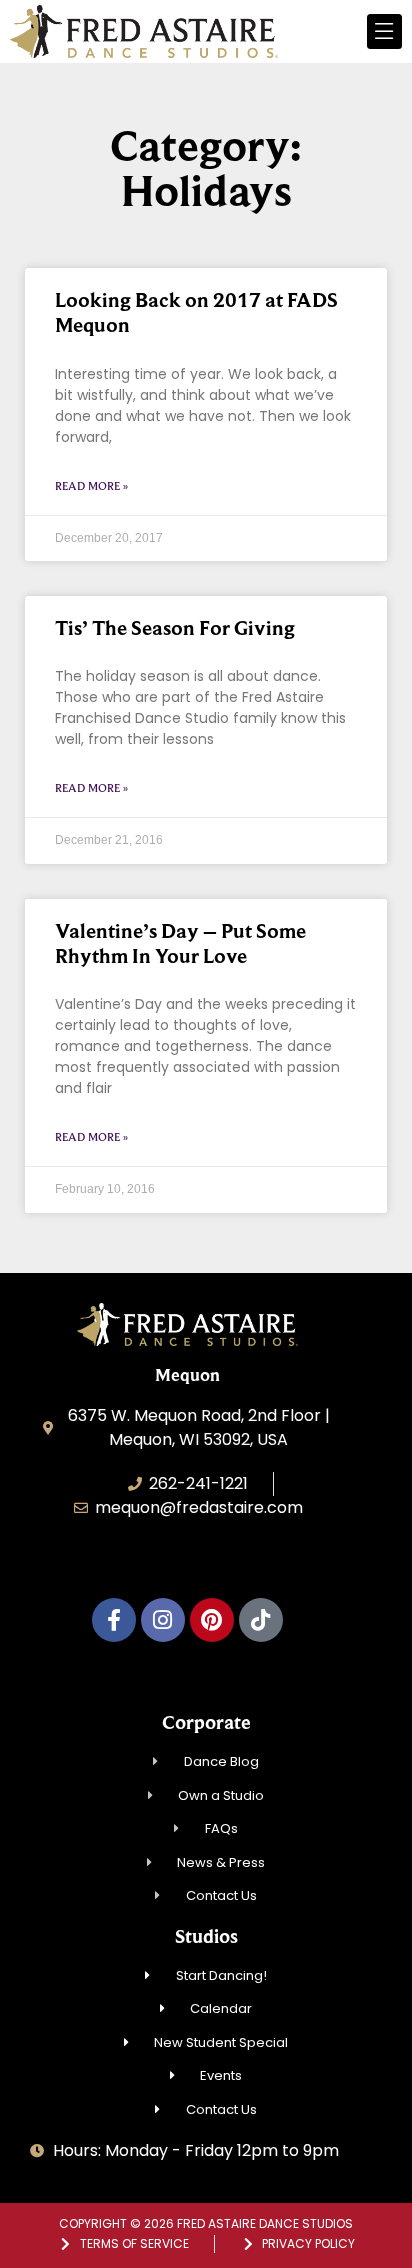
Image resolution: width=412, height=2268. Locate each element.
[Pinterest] (212, 1620)
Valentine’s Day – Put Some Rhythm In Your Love (180, 943)
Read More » (91, 486)
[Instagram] (163, 1620)
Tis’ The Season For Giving (175, 628)
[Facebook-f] (114, 1620)
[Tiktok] (261, 1620)
